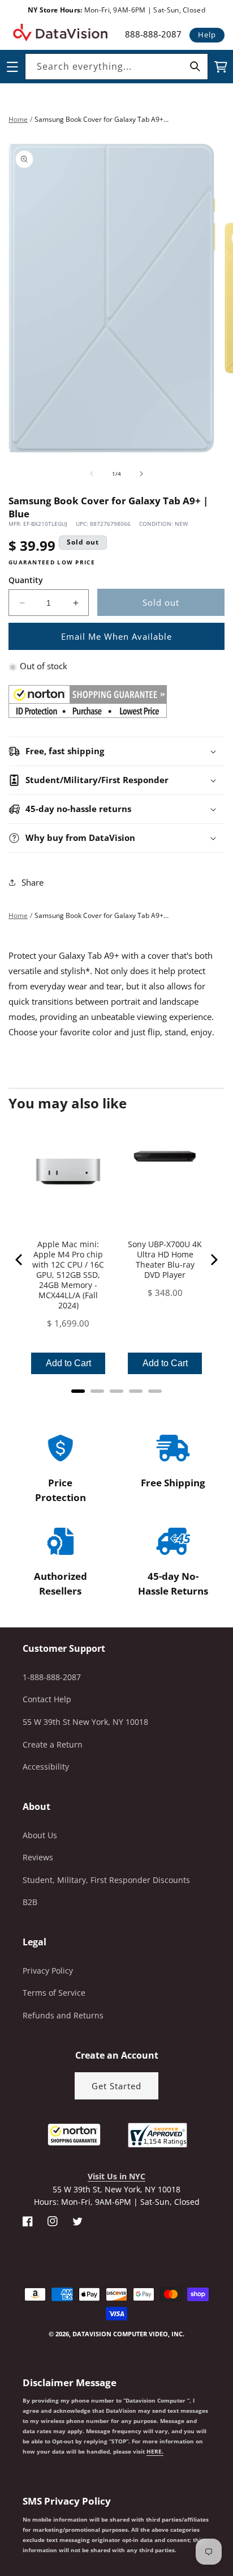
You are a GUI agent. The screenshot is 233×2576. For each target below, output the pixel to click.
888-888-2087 (153, 34)
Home (18, 119)
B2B (30, 1902)
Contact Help (47, 1699)
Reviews (38, 1857)
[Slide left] (92, 474)
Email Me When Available (116, 636)
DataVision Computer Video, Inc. (128, 2334)
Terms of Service (54, 1993)
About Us (40, 1835)
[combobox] (116, 67)
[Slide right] (141, 474)
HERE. (155, 2451)
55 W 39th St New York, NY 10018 (85, 1722)
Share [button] (33, 882)
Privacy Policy (48, 1971)
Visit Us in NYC (116, 2176)
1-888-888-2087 (52, 1677)
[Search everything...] (195, 66)
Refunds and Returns (63, 2015)
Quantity (26, 580)
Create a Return (53, 1744)
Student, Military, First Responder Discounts (106, 1880)
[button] (1, 2519)
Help (207, 35)
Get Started (116, 2086)
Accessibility (46, 1767)
